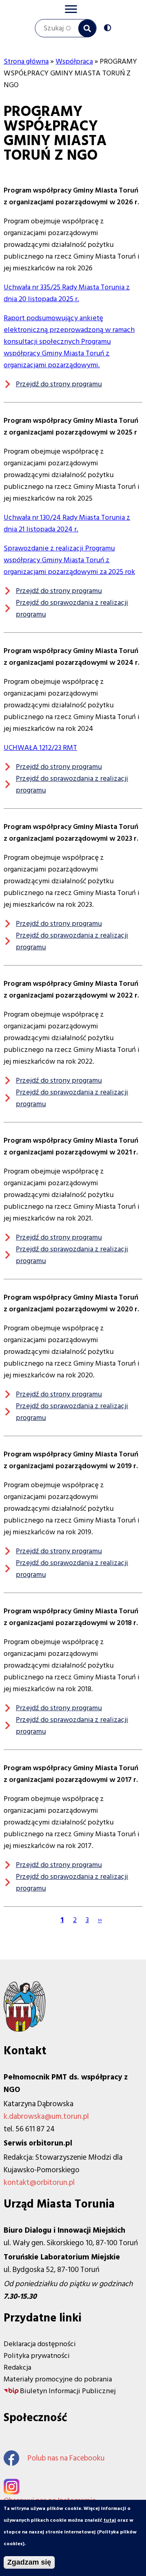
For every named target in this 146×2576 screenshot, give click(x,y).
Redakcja (17, 2367)
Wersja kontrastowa (109, 29)
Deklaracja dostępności (40, 2344)
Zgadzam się (29, 2562)
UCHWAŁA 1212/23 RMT (40, 748)
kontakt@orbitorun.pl (39, 2183)
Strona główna (26, 61)
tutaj (110, 2520)
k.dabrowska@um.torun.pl (46, 2117)
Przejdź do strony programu (59, 384)
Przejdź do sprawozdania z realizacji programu (72, 608)
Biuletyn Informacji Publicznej (68, 2391)
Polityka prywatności (37, 2356)
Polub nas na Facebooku (66, 2458)
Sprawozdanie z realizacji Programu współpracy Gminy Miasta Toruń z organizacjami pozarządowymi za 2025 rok (69, 560)
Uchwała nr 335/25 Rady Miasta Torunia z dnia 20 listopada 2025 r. (67, 293)
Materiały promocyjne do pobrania (58, 2379)
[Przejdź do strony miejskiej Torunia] (25, 2029)
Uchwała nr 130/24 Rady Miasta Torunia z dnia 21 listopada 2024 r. (67, 523)
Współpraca (74, 61)
